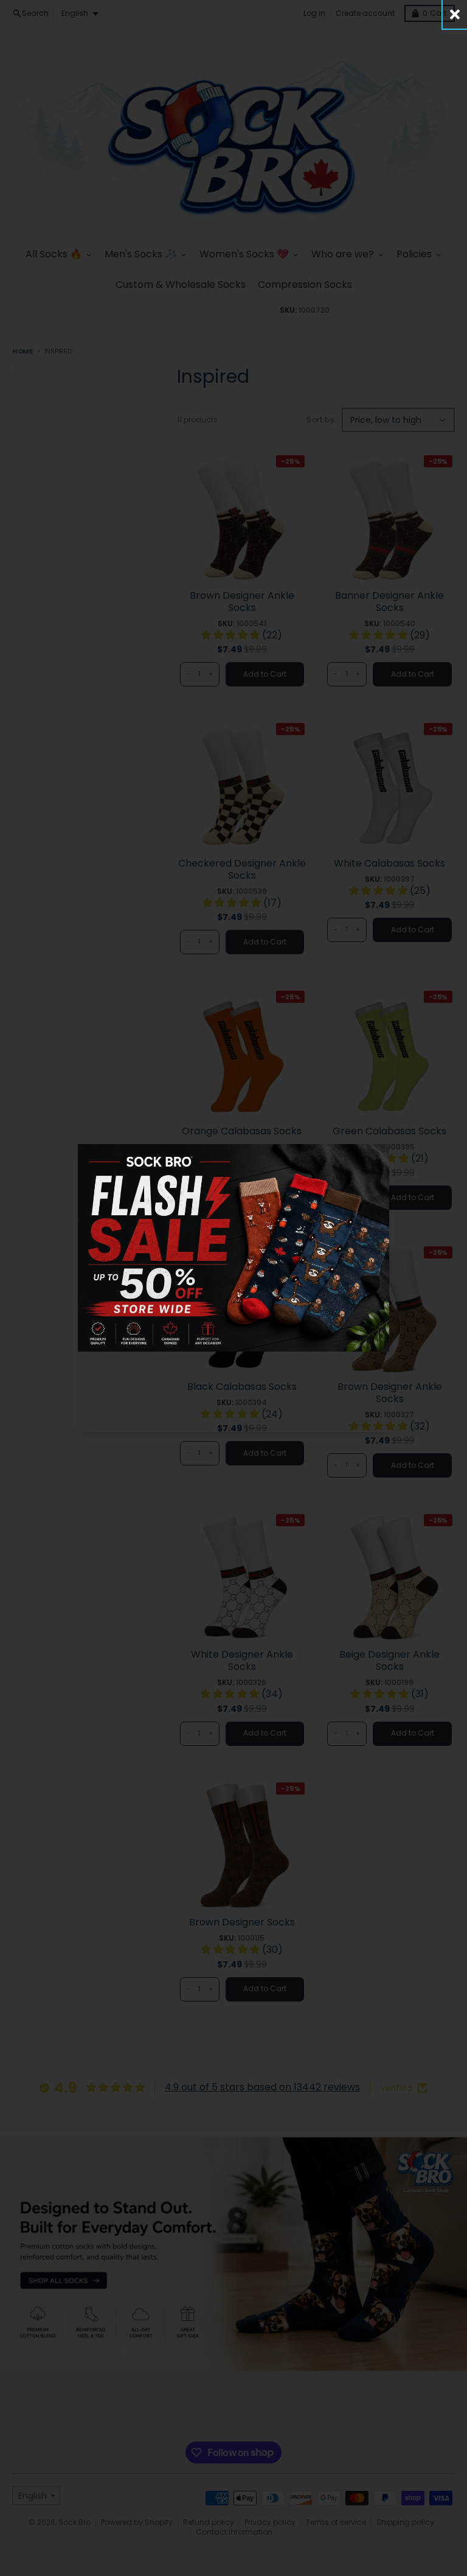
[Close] (455, 14)
